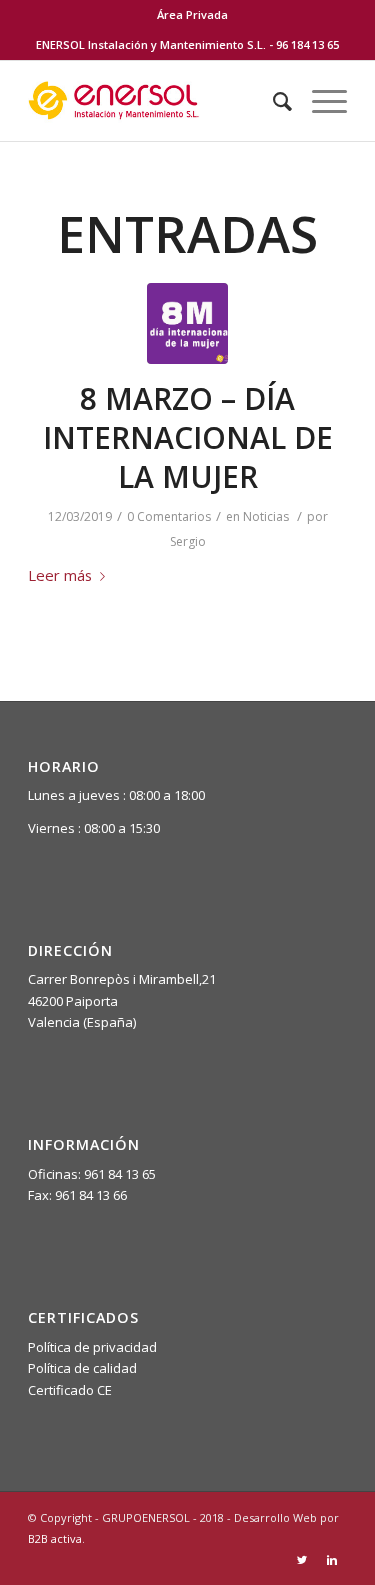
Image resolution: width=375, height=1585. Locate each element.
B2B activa (55, 1538)
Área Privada (192, 14)
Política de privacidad (92, 1347)
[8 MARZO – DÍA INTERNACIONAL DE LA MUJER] (187, 323)
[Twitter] (302, 1560)
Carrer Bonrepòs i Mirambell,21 (122, 979)
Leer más (60, 575)
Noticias (266, 516)
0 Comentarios (169, 516)
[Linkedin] (332, 1560)
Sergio (188, 541)
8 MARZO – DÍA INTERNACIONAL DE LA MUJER (188, 437)
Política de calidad (82, 1368)
